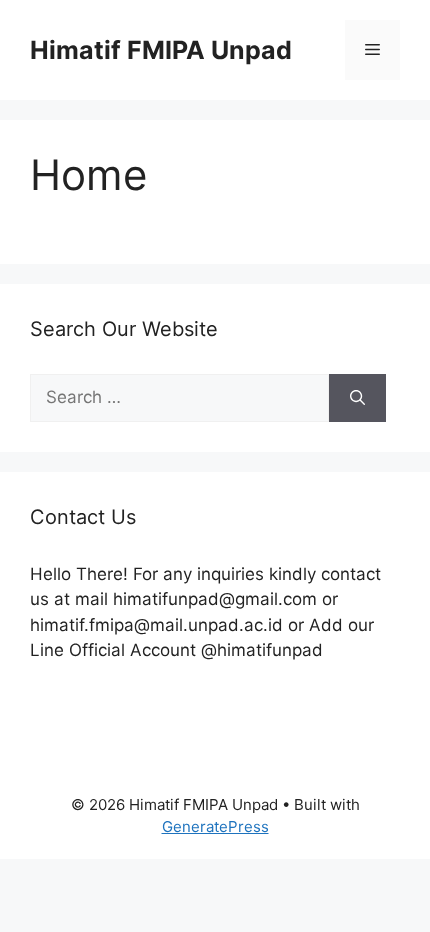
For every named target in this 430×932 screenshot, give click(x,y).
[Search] (357, 398)
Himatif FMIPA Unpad (161, 50)
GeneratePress (215, 826)
